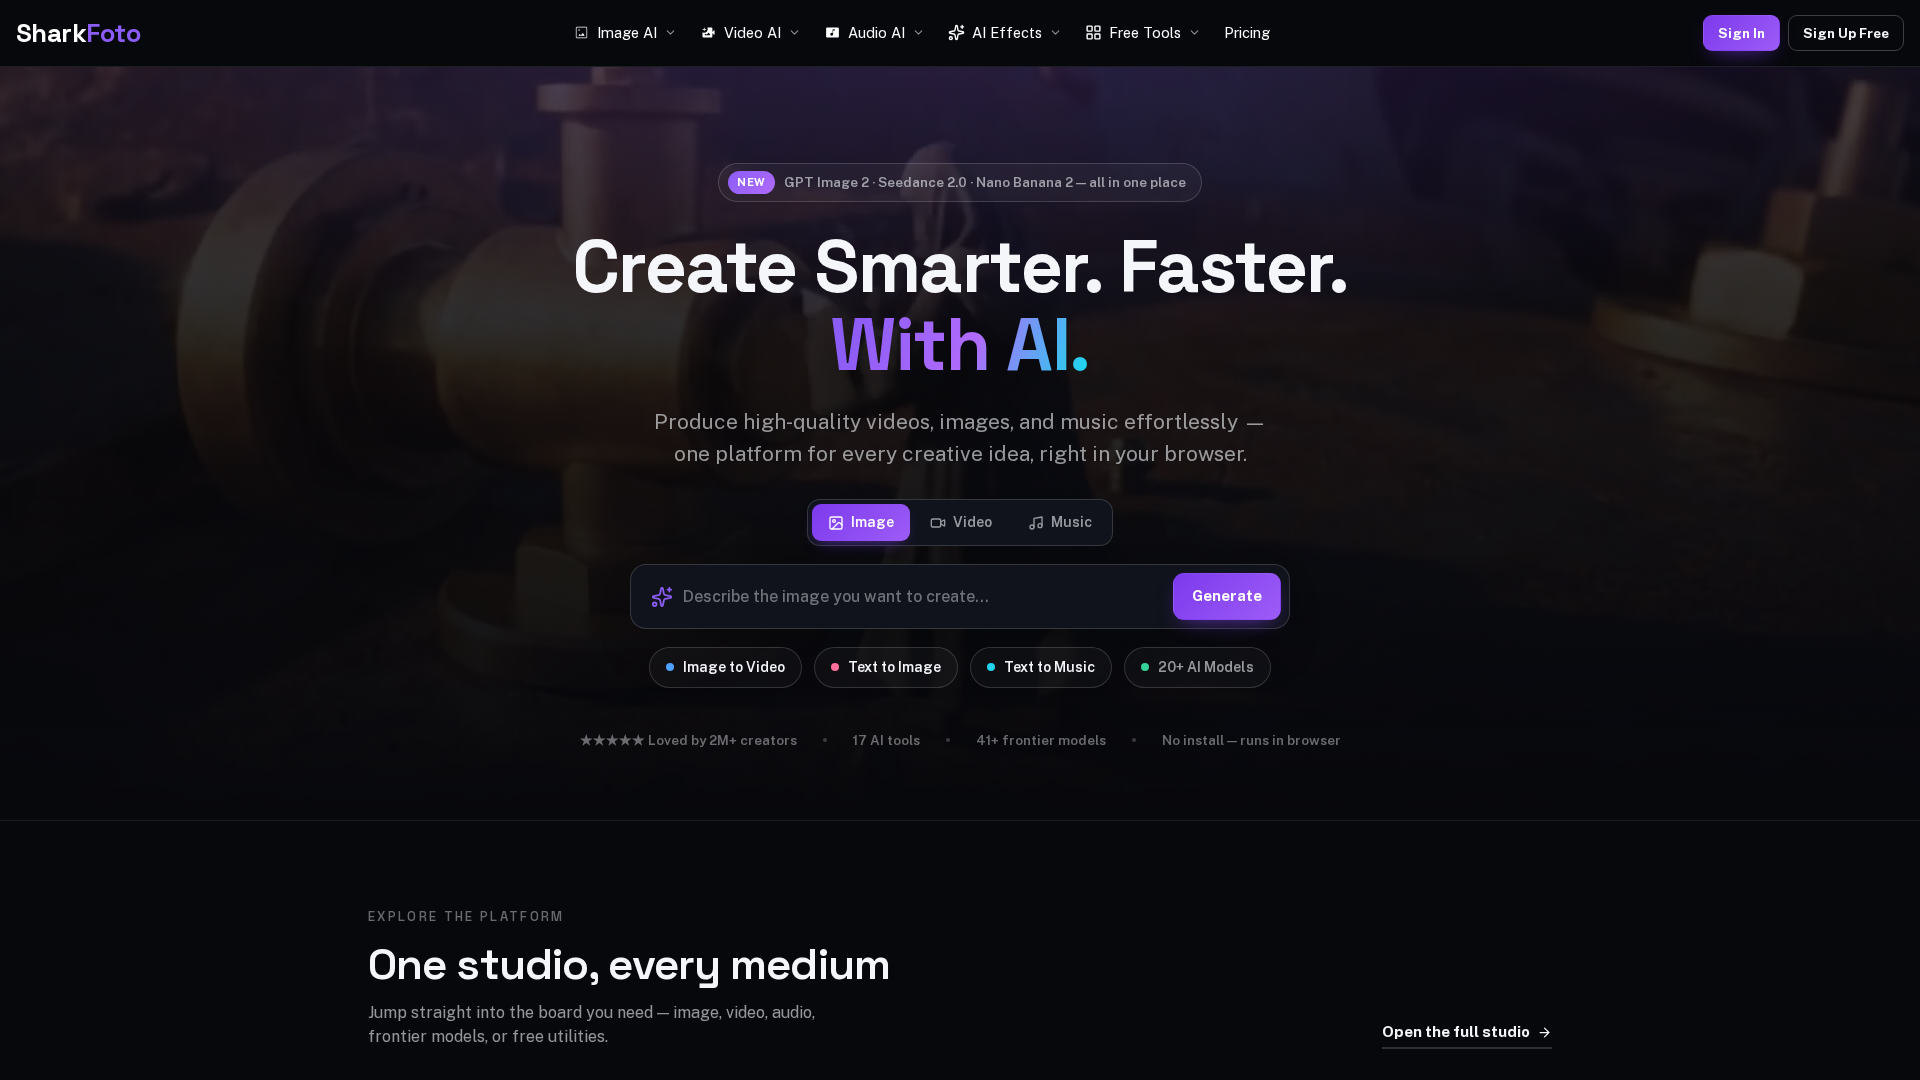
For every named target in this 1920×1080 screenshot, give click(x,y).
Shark (78, 33)
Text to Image (894, 667)
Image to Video (734, 667)
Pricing (1247, 32)
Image (872, 522)
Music (1071, 522)
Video (972, 522)
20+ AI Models (1206, 667)
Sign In (1741, 33)
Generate (1227, 595)
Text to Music (1049, 667)
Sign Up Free (1846, 33)
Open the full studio (1456, 1031)
